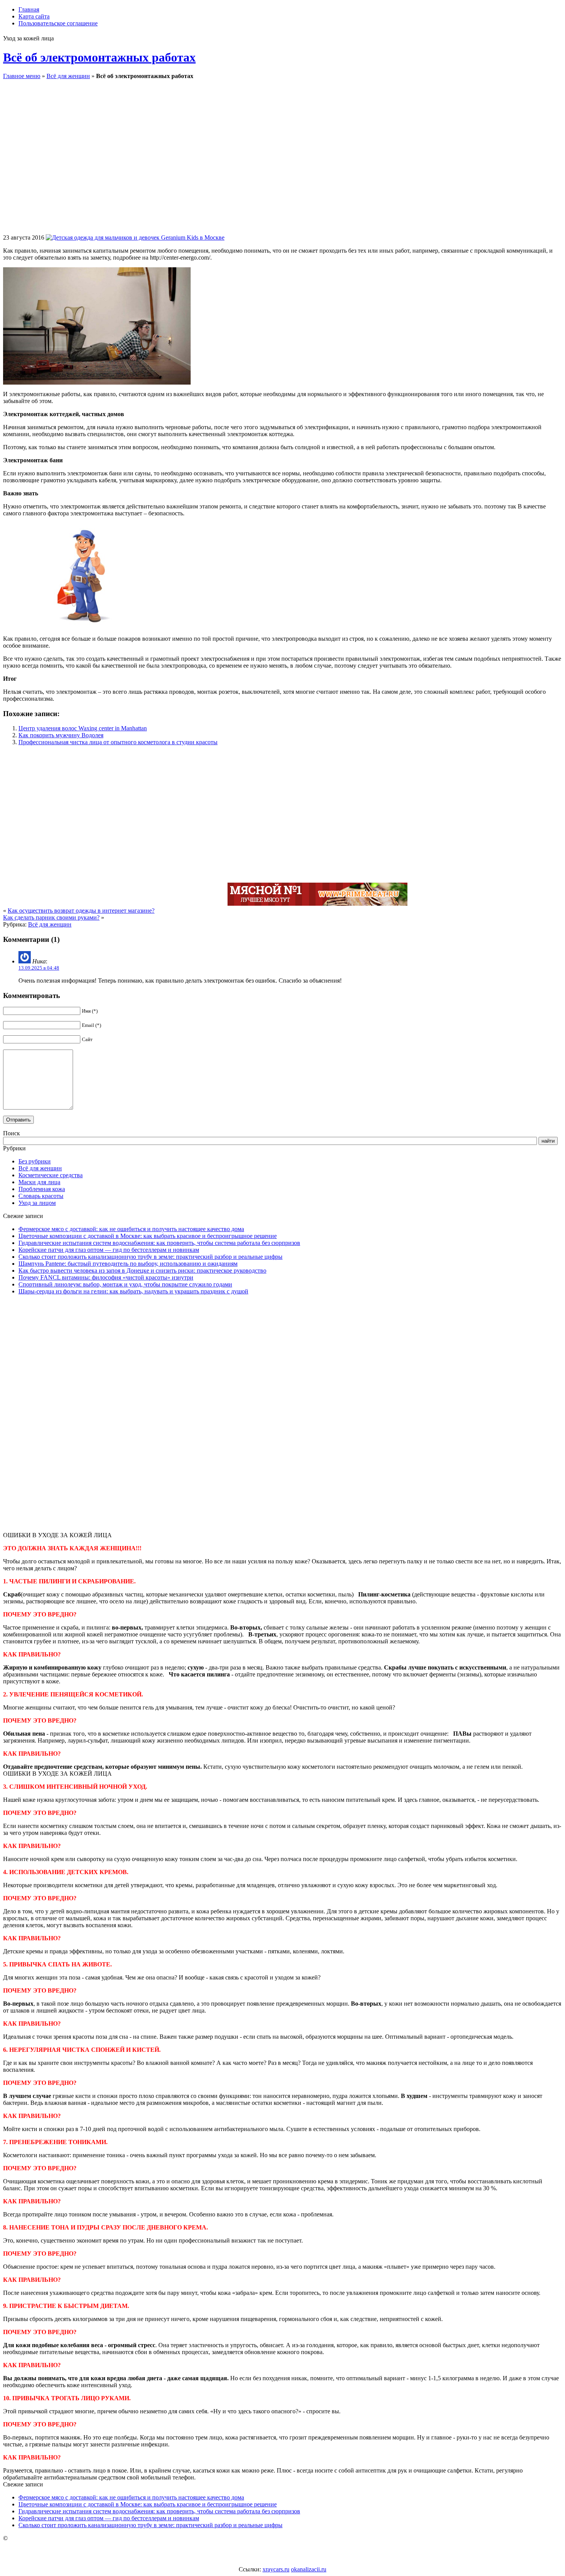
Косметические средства (51, 1175)
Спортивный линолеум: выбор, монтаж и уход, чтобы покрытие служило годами (125, 1284)
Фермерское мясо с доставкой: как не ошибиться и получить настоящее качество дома (131, 1229)
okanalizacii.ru (309, 2569)
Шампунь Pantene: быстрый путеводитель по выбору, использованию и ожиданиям (128, 1264)
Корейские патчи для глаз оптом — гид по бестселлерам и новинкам (109, 1250)
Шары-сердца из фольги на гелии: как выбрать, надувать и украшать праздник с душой (133, 1291)
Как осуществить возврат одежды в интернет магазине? (81, 911)
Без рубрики (35, 1161)
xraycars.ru (276, 2569)
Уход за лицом (37, 1203)
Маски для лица (39, 1182)
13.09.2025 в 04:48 (39, 968)
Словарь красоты (41, 1196)
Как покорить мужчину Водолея (61, 735)
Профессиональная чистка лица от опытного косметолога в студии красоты (118, 742)
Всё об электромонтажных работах (99, 57)
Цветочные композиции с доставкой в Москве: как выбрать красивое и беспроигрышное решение (148, 1236)
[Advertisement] (337, 163)
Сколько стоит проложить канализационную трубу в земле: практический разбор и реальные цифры (150, 1257)
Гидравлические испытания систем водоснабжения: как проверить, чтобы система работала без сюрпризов (159, 1243)
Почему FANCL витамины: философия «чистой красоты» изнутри (106, 1277)
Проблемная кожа (42, 1189)
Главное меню (22, 76)
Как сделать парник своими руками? (51, 917)
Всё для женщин (68, 76)
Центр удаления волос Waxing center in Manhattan (83, 728)
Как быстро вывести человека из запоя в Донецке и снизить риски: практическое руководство (142, 1271)
